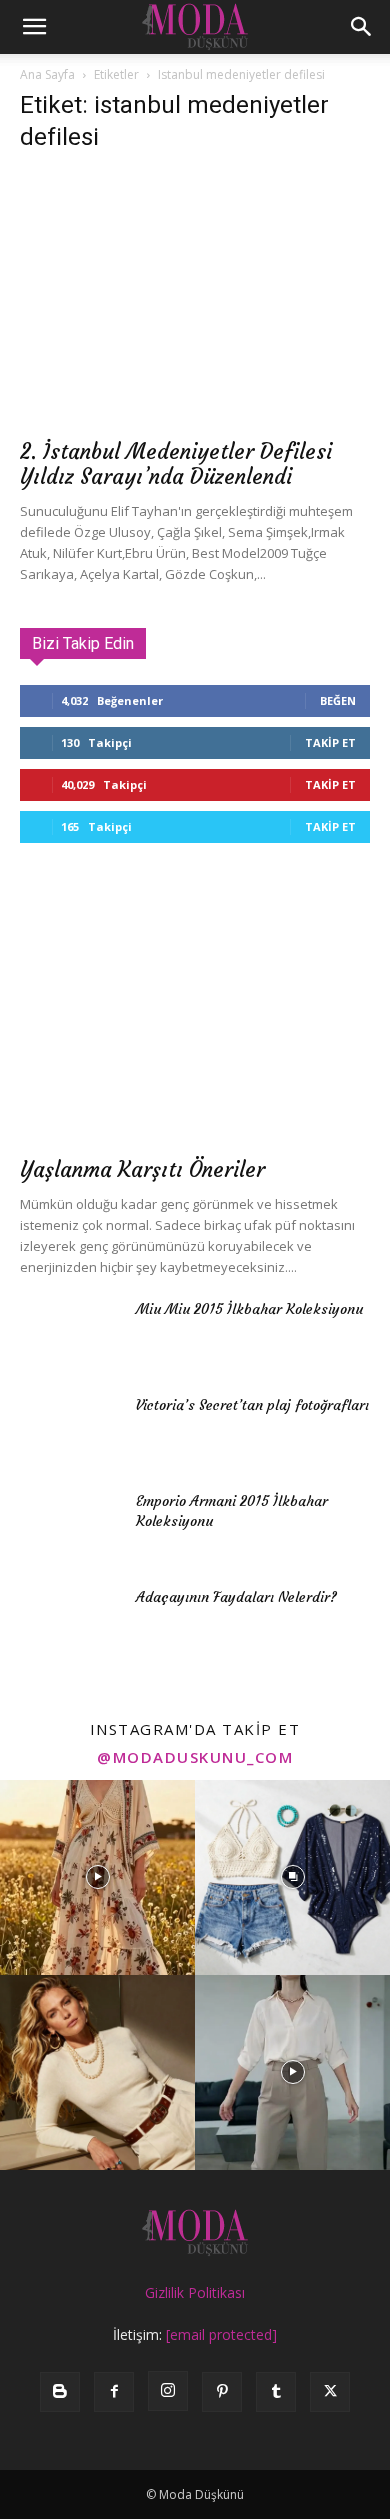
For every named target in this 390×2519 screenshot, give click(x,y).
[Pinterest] (222, 2392)
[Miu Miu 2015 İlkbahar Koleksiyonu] (70, 1334)
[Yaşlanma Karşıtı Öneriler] (195, 1017)
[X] (330, 2392)
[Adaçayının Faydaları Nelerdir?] (70, 1622)
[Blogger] (60, 2392)
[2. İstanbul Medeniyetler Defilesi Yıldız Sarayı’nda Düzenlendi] (195, 299)
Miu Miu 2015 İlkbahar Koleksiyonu (249, 1309)
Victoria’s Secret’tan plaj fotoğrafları (252, 1405)
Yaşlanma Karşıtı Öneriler (142, 1169)
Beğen (338, 700)
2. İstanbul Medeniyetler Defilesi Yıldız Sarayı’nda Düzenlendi (176, 464)
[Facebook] (114, 2392)
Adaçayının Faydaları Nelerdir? (236, 1597)
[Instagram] (168, 2391)
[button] (34, 27)
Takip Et (330, 742)
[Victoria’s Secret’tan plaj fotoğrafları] (70, 1430)
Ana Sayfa (47, 74)
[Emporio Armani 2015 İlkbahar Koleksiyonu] (70, 1526)
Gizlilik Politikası (195, 2292)
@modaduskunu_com (195, 1757)
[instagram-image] (97, 1877)
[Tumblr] (276, 2392)
